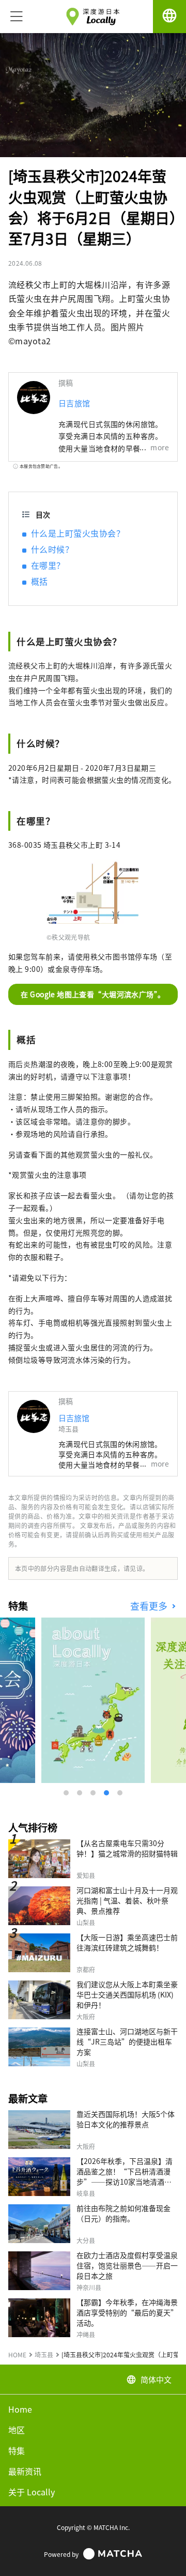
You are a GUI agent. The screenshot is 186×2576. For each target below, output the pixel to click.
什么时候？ (52, 549)
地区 (17, 2430)
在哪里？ (48, 565)
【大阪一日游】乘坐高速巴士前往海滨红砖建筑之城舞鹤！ (127, 1942)
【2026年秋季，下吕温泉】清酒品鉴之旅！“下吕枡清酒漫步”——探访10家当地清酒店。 (125, 2176)
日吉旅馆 (74, 403)
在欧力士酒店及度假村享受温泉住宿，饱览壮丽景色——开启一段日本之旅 (127, 2265)
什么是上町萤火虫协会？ (78, 533)
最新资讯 (25, 2471)
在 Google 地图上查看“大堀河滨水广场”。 (93, 994)
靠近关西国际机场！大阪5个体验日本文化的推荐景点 (126, 2119)
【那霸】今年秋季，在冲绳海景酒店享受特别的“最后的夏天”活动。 (127, 2312)
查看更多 (150, 1606)
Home (20, 2409)
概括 (40, 581)
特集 (17, 2450)
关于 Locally (32, 2492)
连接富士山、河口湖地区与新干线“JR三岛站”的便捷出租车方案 (127, 2041)
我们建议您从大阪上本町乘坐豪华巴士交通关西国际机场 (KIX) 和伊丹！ (127, 1994)
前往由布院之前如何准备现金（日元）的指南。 (123, 2213)
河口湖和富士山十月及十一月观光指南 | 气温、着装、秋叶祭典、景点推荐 (127, 1900)
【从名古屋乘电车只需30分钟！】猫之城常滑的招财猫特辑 (127, 1848)
